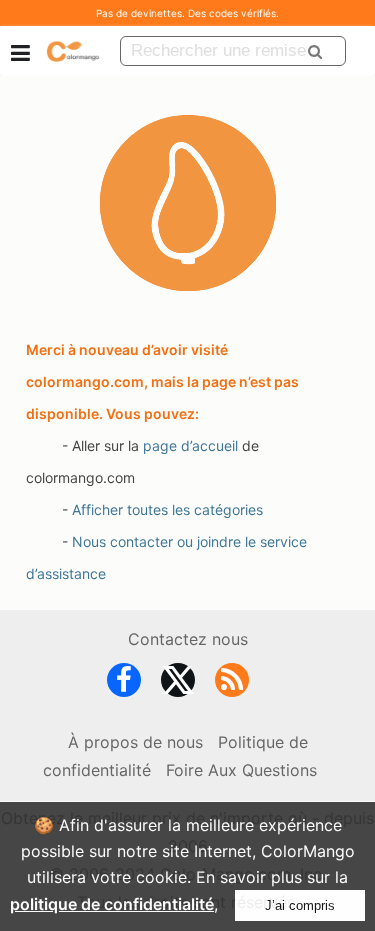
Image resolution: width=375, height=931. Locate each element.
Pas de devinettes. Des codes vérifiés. (187, 13)
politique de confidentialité (112, 904)
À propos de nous (135, 742)
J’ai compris (300, 905)
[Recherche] (315, 51)
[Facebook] (124, 684)
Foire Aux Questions (241, 770)
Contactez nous (188, 639)
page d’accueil (190, 445)
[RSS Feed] (232, 684)
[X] (178, 684)
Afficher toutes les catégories (167, 509)
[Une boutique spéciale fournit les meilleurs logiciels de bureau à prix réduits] (73, 50)
